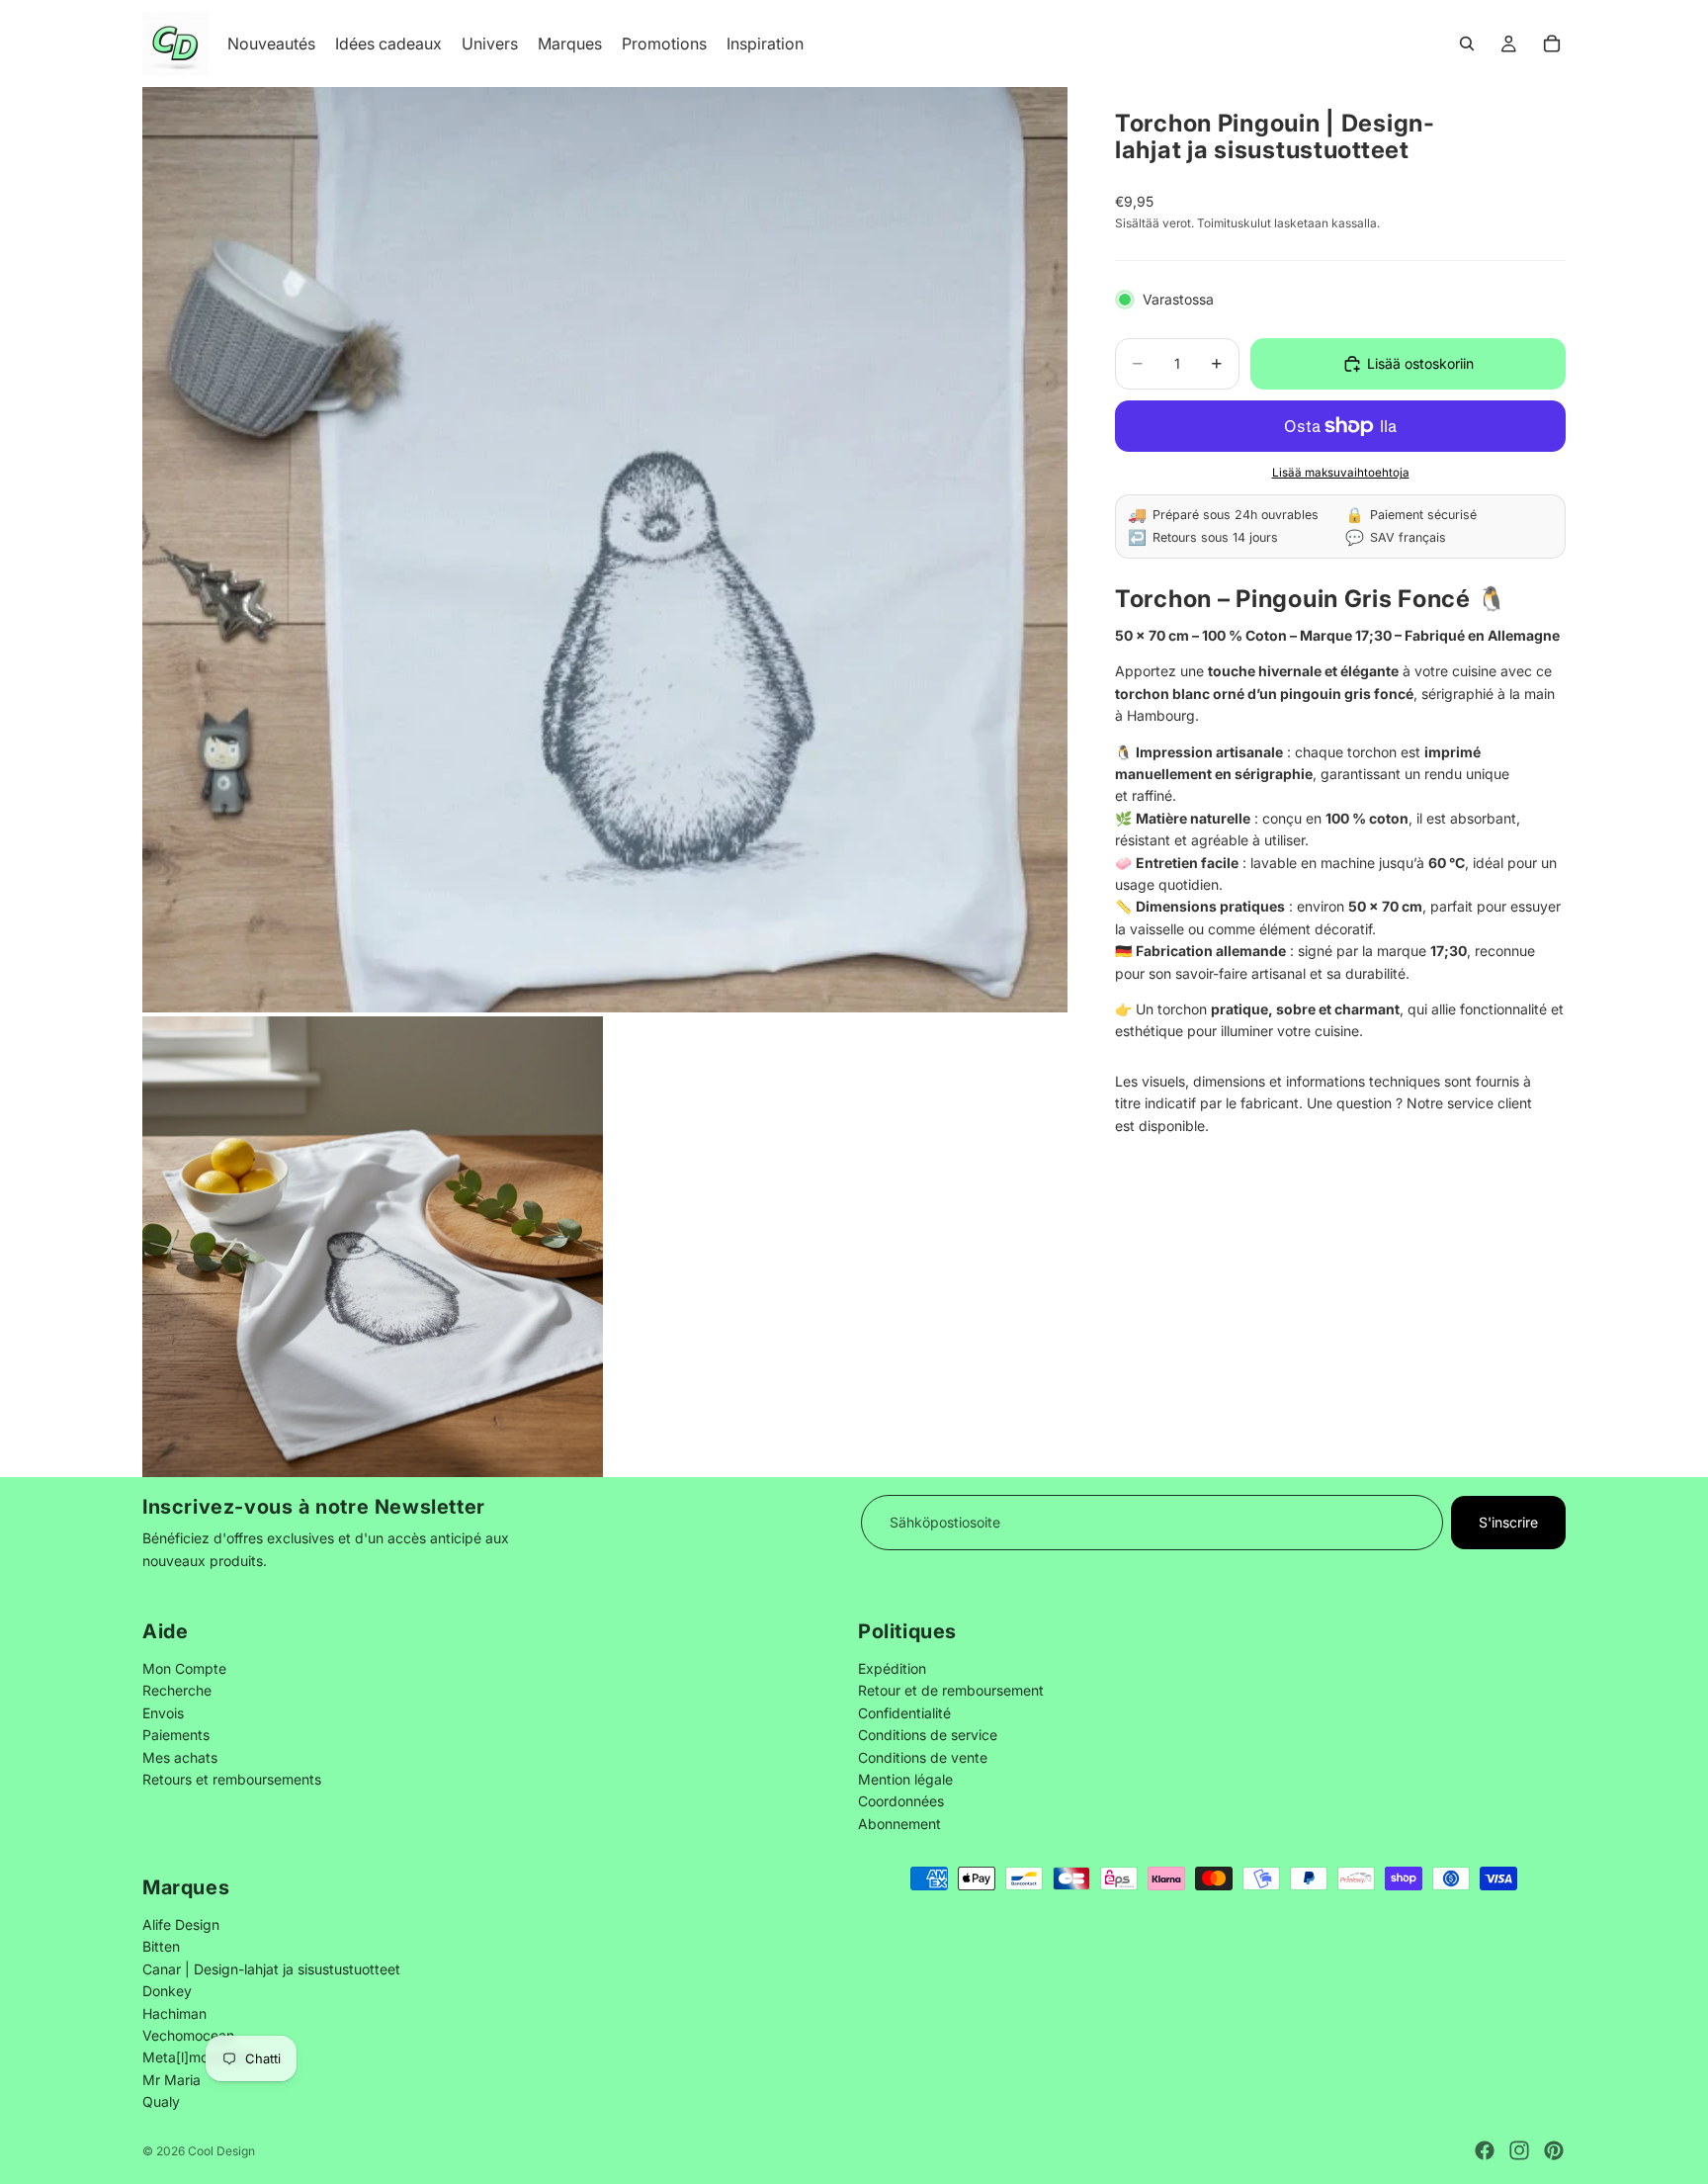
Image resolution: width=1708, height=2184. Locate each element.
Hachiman (174, 2012)
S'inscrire (1508, 1522)
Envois (163, 1712)
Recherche (177, 1690)
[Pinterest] (1554, 2150)
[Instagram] (1519, 2150)
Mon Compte (184, 1668)
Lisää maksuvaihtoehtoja (1341, 473)
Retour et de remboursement (951, 1690)
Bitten (161, 1946)
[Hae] (1467, 44)
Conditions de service (928, 1735)
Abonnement (899, 1823)
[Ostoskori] (1552, 44)
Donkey (167, 1991)
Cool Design (221, 2151)
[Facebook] (1485, 2150)
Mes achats (180, 1756)
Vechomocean (188, 2035)
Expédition (892, 1668)
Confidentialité (904, 1712)
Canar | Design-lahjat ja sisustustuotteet (271, 1969)
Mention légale (905, 1779)
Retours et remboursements (232, 1779)
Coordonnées (901, 1801)
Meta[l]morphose (198, 2057)
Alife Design (181, 1924)
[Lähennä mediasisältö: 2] (373, 1247)
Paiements (176, 1735)
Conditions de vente (923, 1756)
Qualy (161, 2101)
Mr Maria (171, 2080)
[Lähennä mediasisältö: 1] (605, 550)
